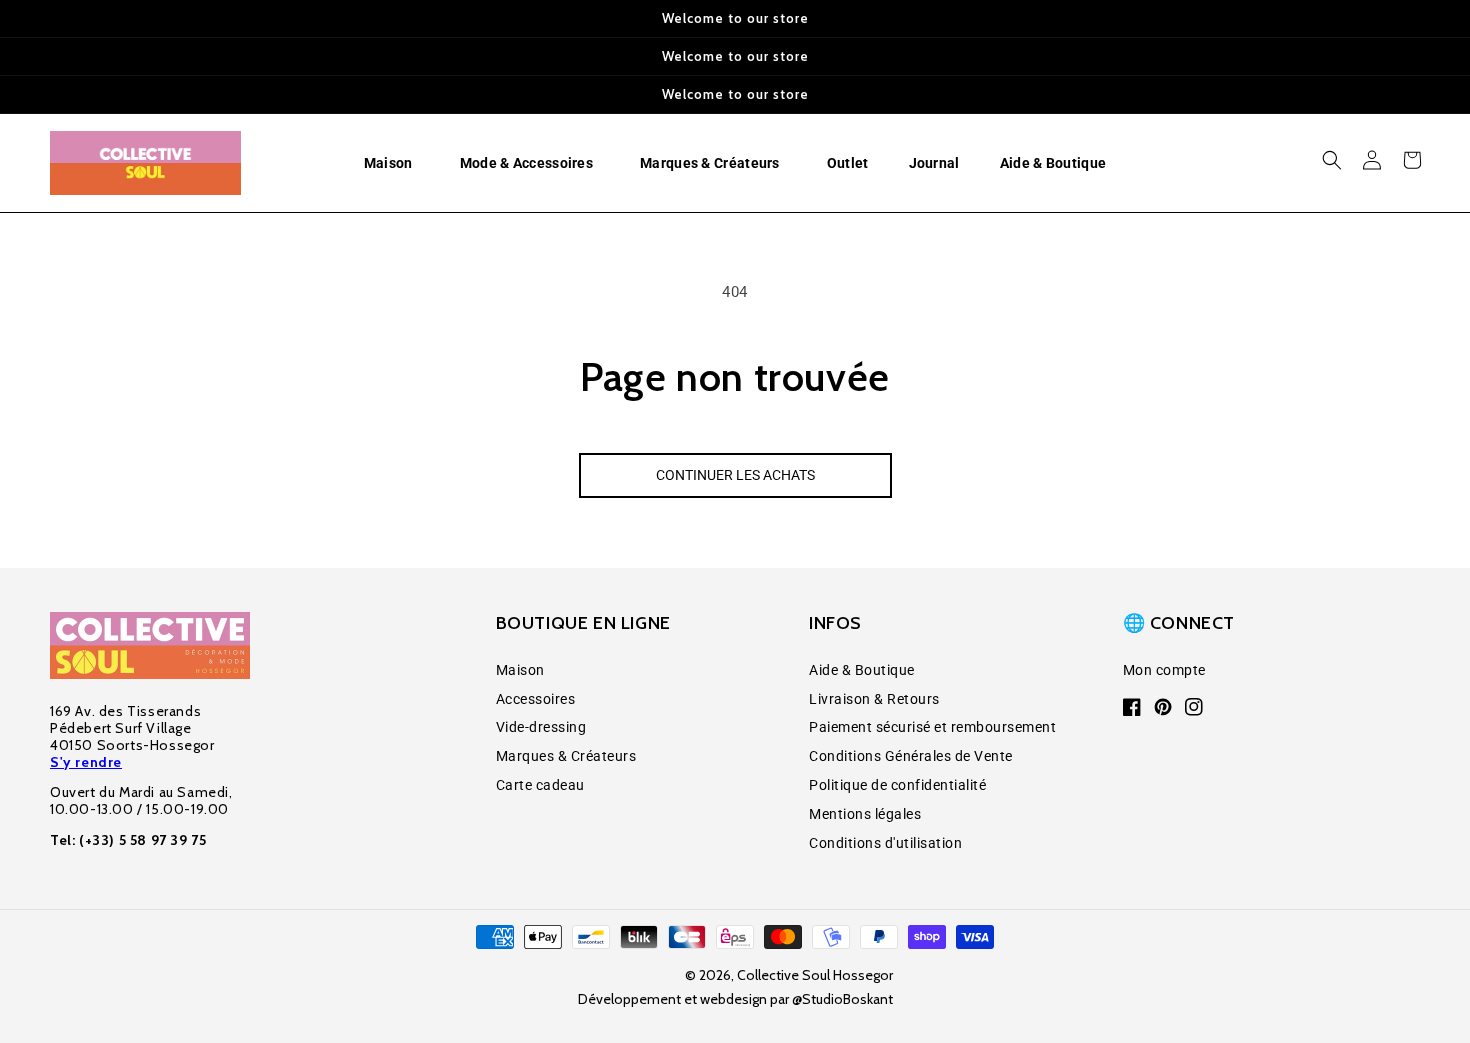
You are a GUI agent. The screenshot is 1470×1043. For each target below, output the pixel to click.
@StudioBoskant (842, 999)
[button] (392, 163)
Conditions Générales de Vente (911, 756)
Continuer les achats (735, 475)
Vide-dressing (541, 727)
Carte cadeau (540, 785)
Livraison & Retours (874, 699)
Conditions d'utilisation (885, 843)
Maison (520, 670)
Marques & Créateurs (566, 756)
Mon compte (1164, 670)
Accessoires (536, 699)
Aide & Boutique (862, 670)
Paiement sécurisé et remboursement (932, 727)
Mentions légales (865, 814)
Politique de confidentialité (897, 785)
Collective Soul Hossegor (815, 975)
